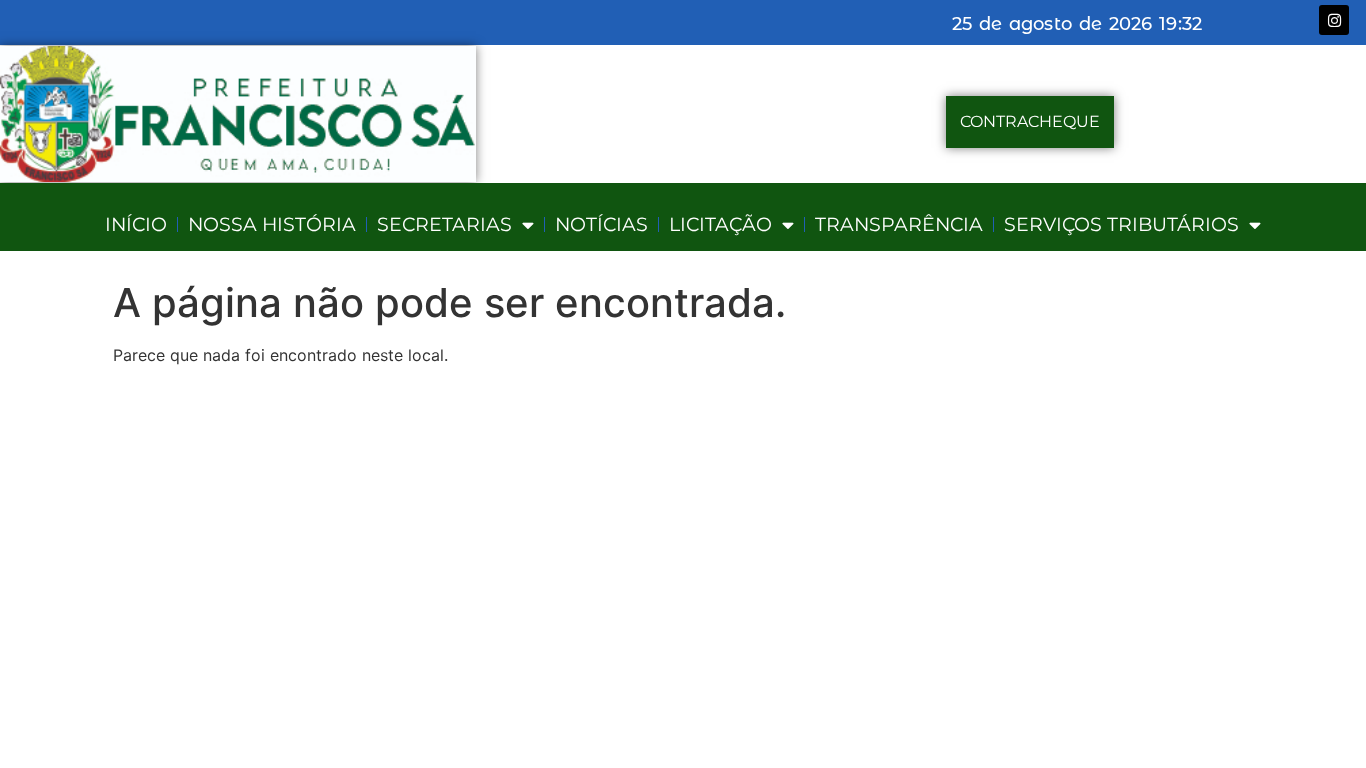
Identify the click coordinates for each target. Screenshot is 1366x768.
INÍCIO (136, 224)
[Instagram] (1334, 20)
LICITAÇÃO (720, 224)
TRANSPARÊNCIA (899, 224)
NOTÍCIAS (601, 224)
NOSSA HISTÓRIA (272, 224)
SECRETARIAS (444, 224)
